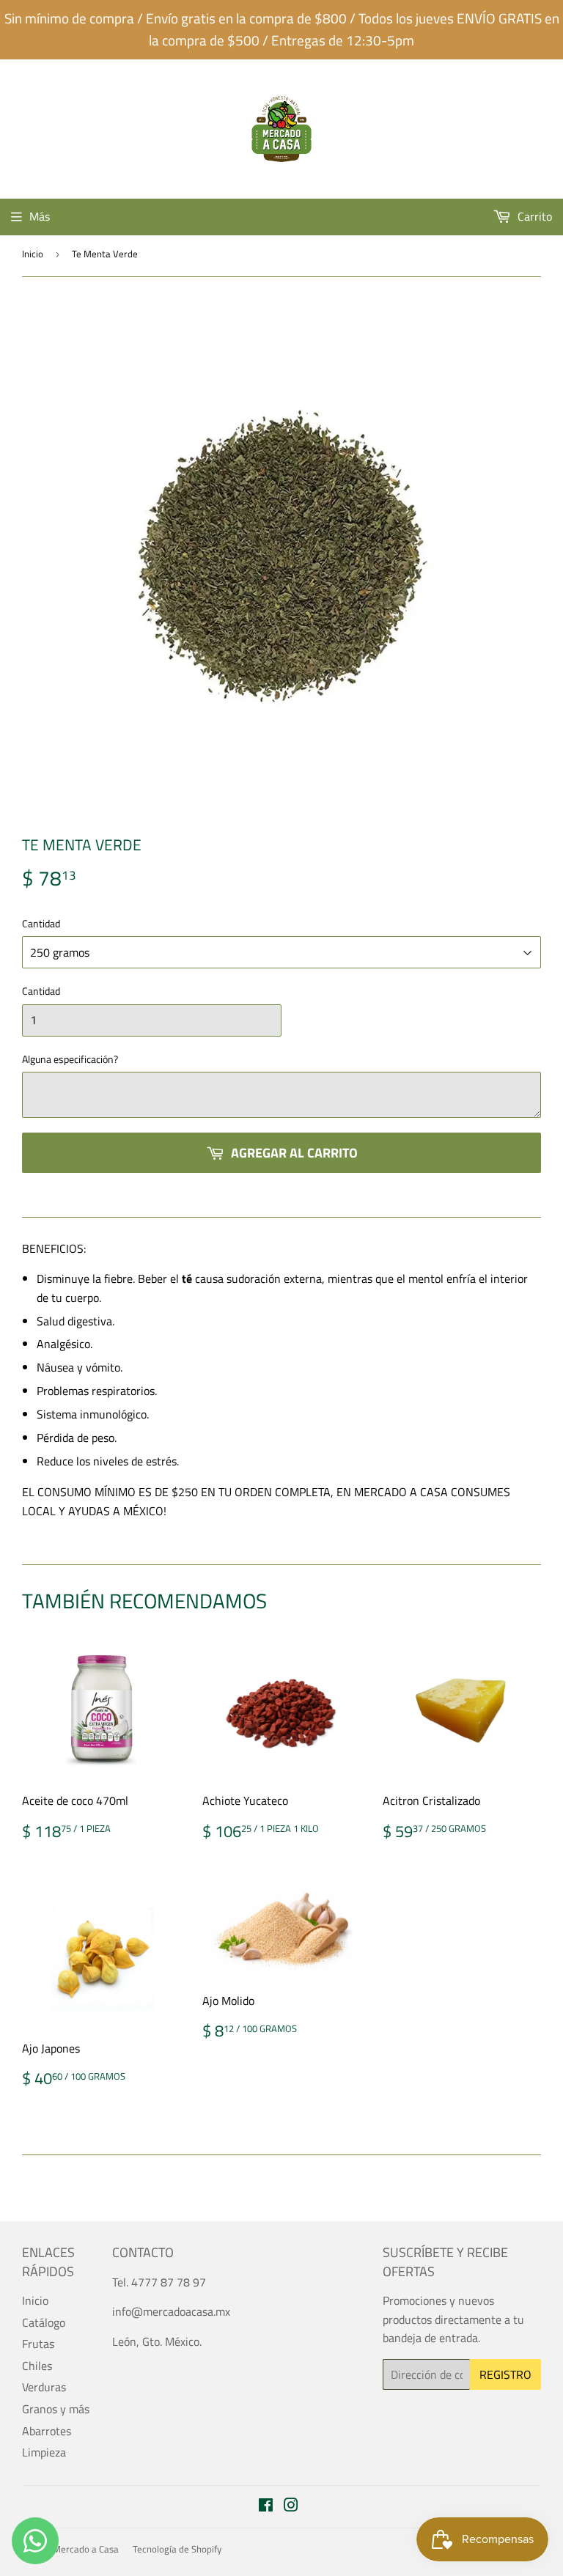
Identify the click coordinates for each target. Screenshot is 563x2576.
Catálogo (44, 2322)
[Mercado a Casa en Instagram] (291, 2506)
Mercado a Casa (86, 2549)
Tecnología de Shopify (177, 2549)
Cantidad (41, 923)
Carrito (533, 216)
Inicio (33, 254)
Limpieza (44, 2452)
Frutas (38, 2344)
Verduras (44, 2387)
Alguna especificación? (70, 1059)
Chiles (37, 2366)
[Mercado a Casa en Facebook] (266, 2506)
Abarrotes (47, 2431)
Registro (505, 2374)
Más (40, 216)
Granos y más (56, 2409)
